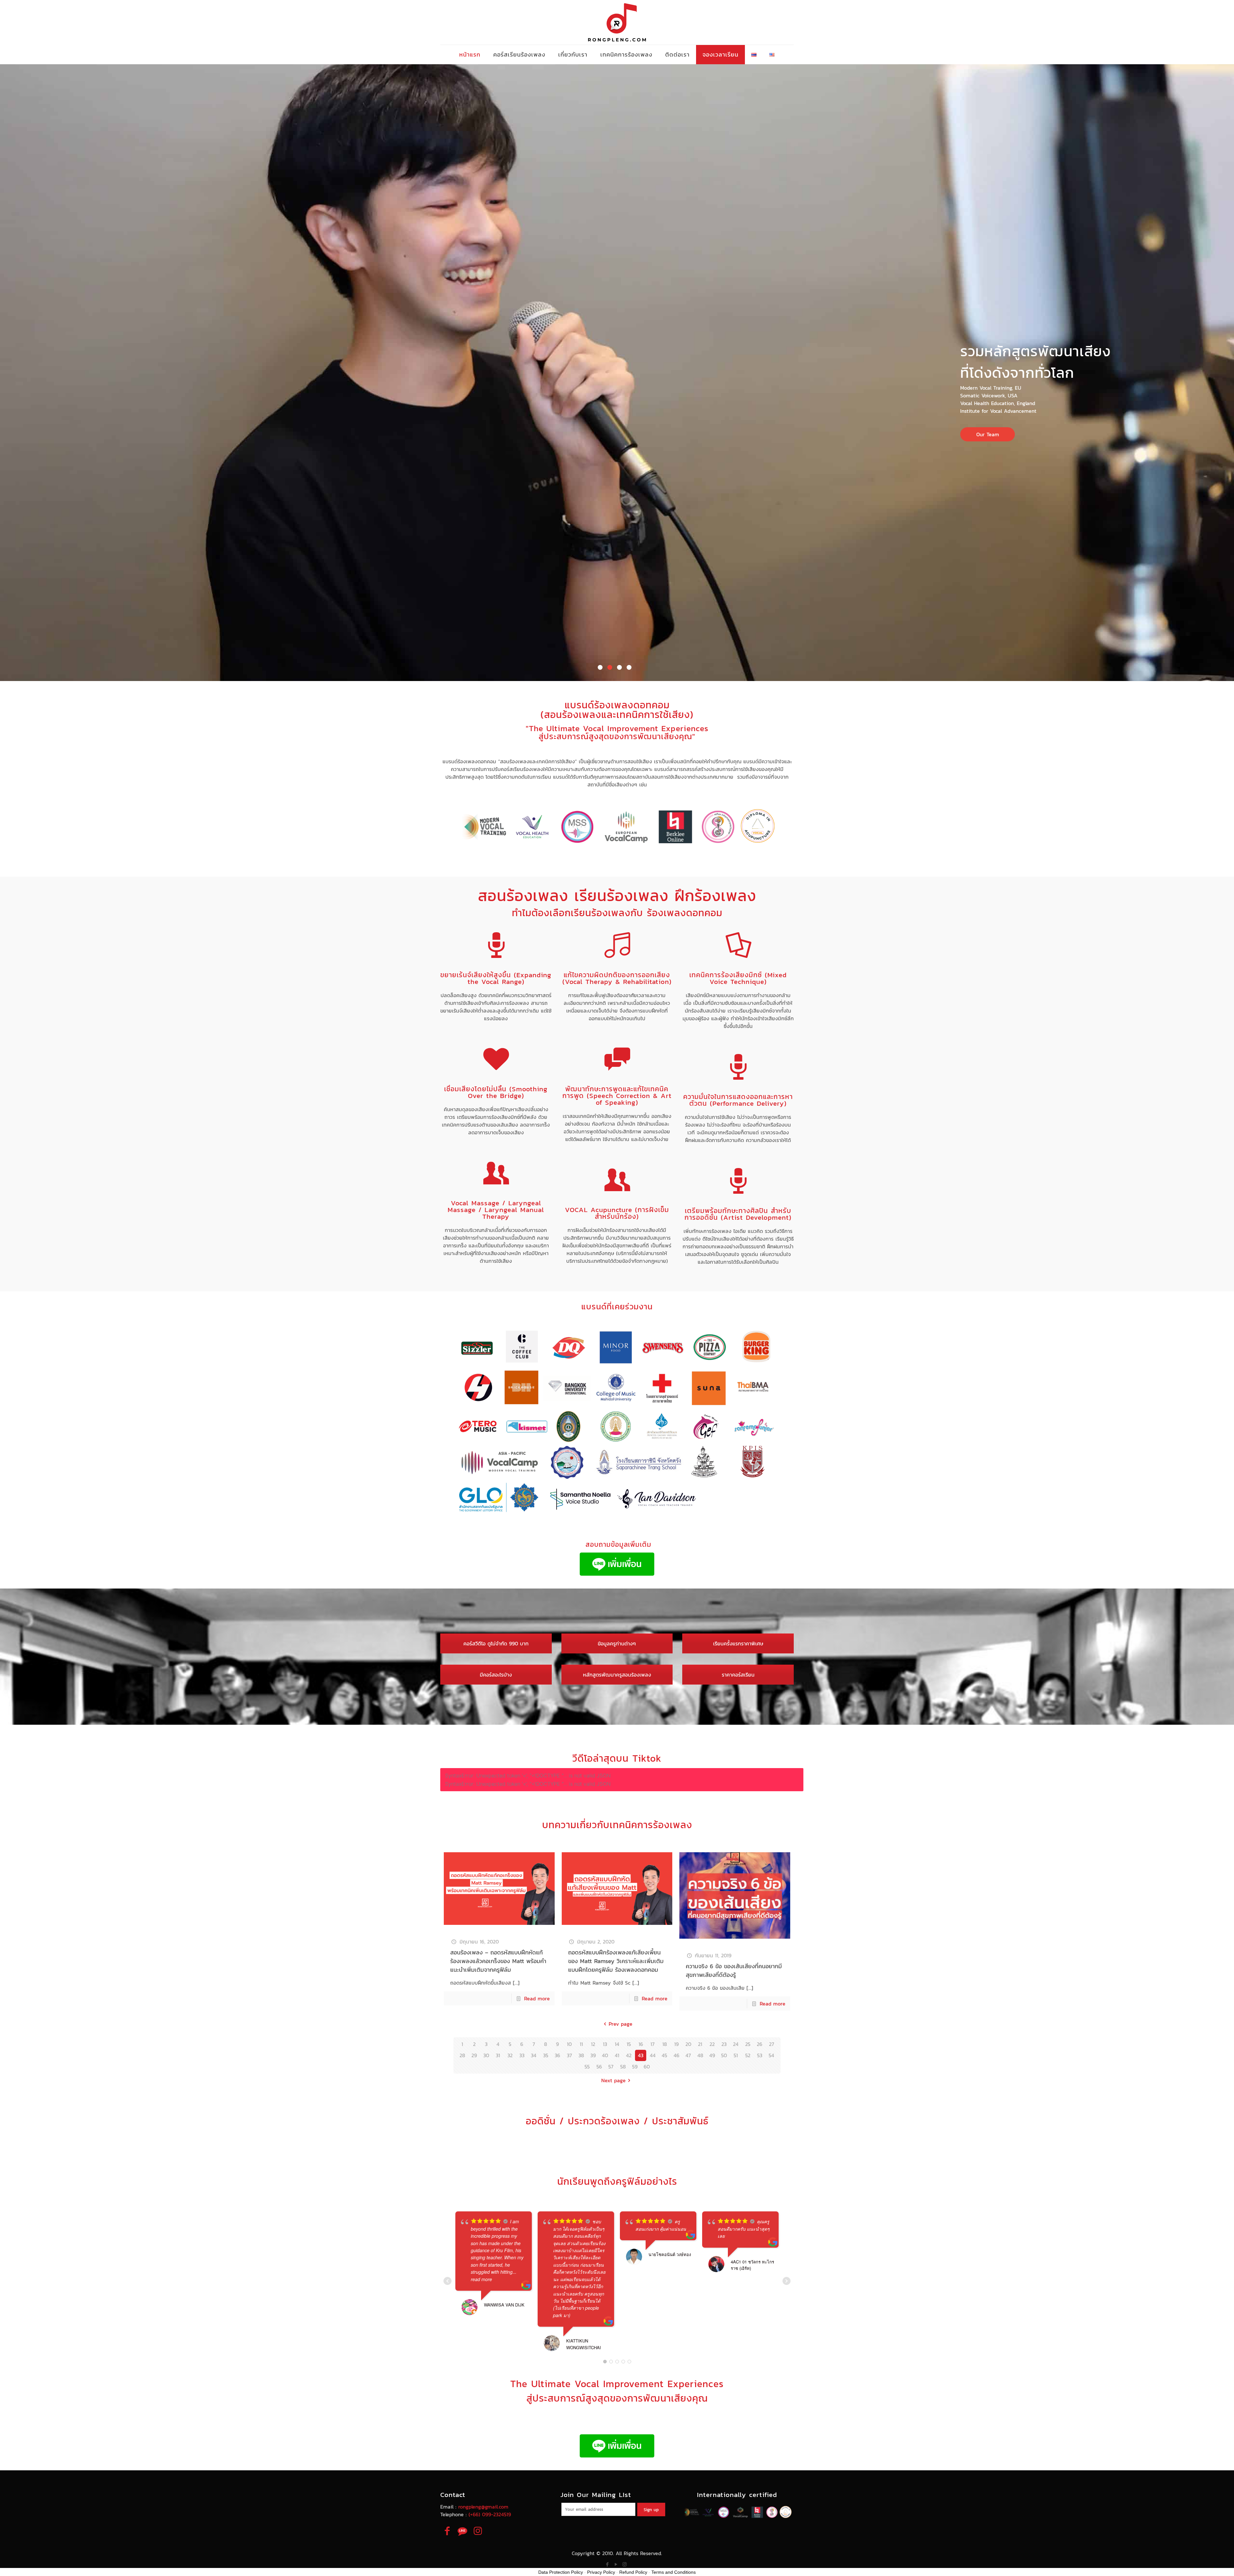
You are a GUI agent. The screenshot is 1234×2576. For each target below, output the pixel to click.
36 (557, 2055)
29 (474, 2055)
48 (700, 2055)
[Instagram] (625, 2564)
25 (748, 2044)
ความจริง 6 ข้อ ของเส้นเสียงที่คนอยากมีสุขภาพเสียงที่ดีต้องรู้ (734, 1970)
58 (623, 2067)
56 (599, 2067)
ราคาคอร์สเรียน (738, 1675)
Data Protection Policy (561, 2572)
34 (534, 2055)
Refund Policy (633, 2572)
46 (676, 2055)
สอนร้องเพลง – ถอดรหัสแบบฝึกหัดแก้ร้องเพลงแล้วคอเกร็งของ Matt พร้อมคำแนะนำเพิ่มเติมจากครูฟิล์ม (498, 1961)
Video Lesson (151, 397)
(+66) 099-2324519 (490, 2514)
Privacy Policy (601, 2572)
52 (748, 2055)
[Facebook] (607, 2564)
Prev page (621, 2024)
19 (676, 2044)
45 (664, 2055)
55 (587, 2067)
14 (617, 2044)
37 (569, 2055)
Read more (537, 1998)
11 (581, 2044)
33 (522, 2055)
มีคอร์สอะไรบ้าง (496, 1675)
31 (498, 2055)
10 (569, 2044)
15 (629, 2044)
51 (736, 2055)
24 (736, 2044)
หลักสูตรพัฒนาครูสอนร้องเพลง (617, 1675)
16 (641, 2044)
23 (724, 2044)
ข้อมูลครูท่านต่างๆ (617, 1643)
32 (510, 2055)
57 (611, 2067)
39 (593, 2055)
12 (593, 2044)
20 (688, 2044)
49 (712, 2055)
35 (546, 2055)
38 (581, 2055)
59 (635, 2067)
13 (605, 2044)
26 (760, 2044)
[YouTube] (616, 2564)
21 (700, 2044)
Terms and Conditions (674, 2572)
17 (653, 2044)
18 (665, 2044)
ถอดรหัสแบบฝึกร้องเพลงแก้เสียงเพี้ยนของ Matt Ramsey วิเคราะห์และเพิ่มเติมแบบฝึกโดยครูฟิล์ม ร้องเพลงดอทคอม (616, 1961)
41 (617, 2055)
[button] (600, 667)
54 (771, 2055)
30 (486, 2055)
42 (629, 2055)
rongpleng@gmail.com (483, 2507)
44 (653, 2055)
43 (641, 2055)
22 (712, 2044)
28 (462, 2055)
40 (605, 2055)
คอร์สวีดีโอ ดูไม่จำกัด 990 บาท (496, 1643)
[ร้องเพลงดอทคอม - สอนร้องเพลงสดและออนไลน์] (617, 22)
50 (724, 2055)
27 (772, 2044)
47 (688, 2055)
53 (760, 2055)
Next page (613, 2080)
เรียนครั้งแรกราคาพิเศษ (738, 1643)
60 (647, 2067)
